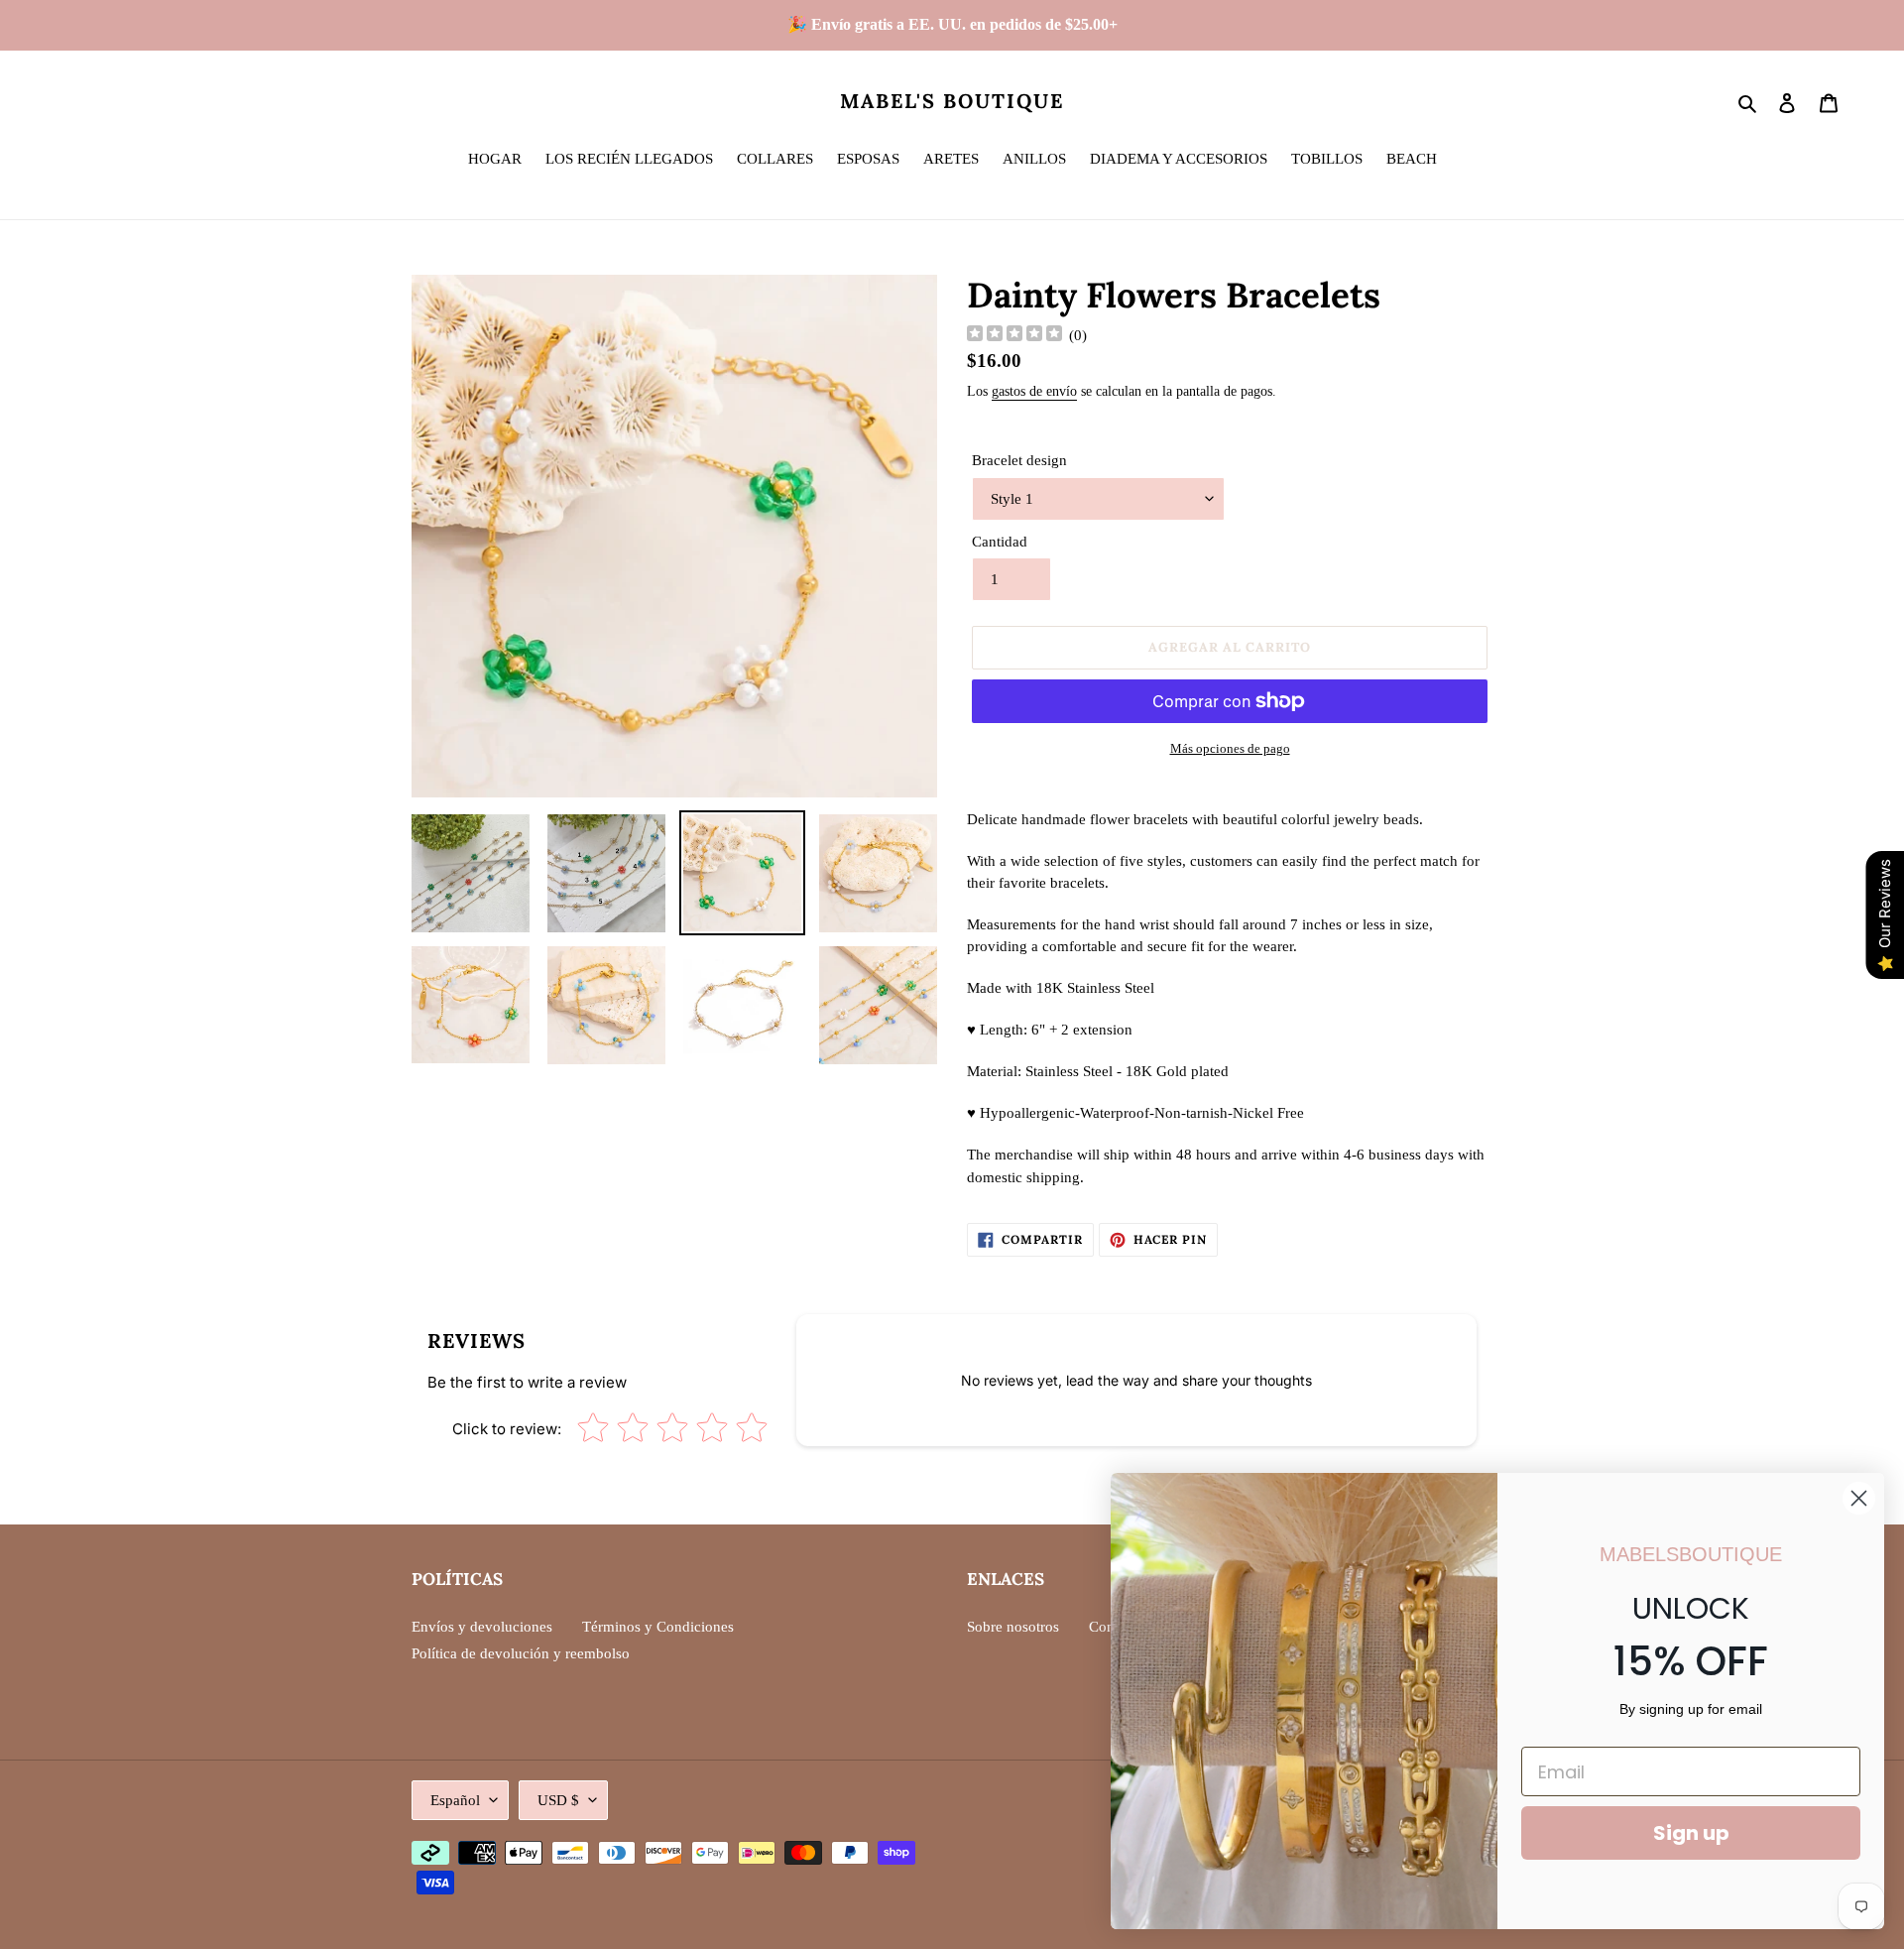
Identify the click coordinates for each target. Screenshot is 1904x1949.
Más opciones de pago (1230, 748)
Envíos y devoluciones (482, 1627)
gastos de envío (1034, 391)
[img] (1014, 336)
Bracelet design (1019, 460)
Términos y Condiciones (658, 1627)
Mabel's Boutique (952, 101)
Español (455, 1800)
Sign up (1691, 1833)
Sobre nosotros (1013, 1627)
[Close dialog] (1859, 1498)
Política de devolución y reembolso (521, 1653)
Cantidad (1000, 542)
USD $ (558, 1800)
